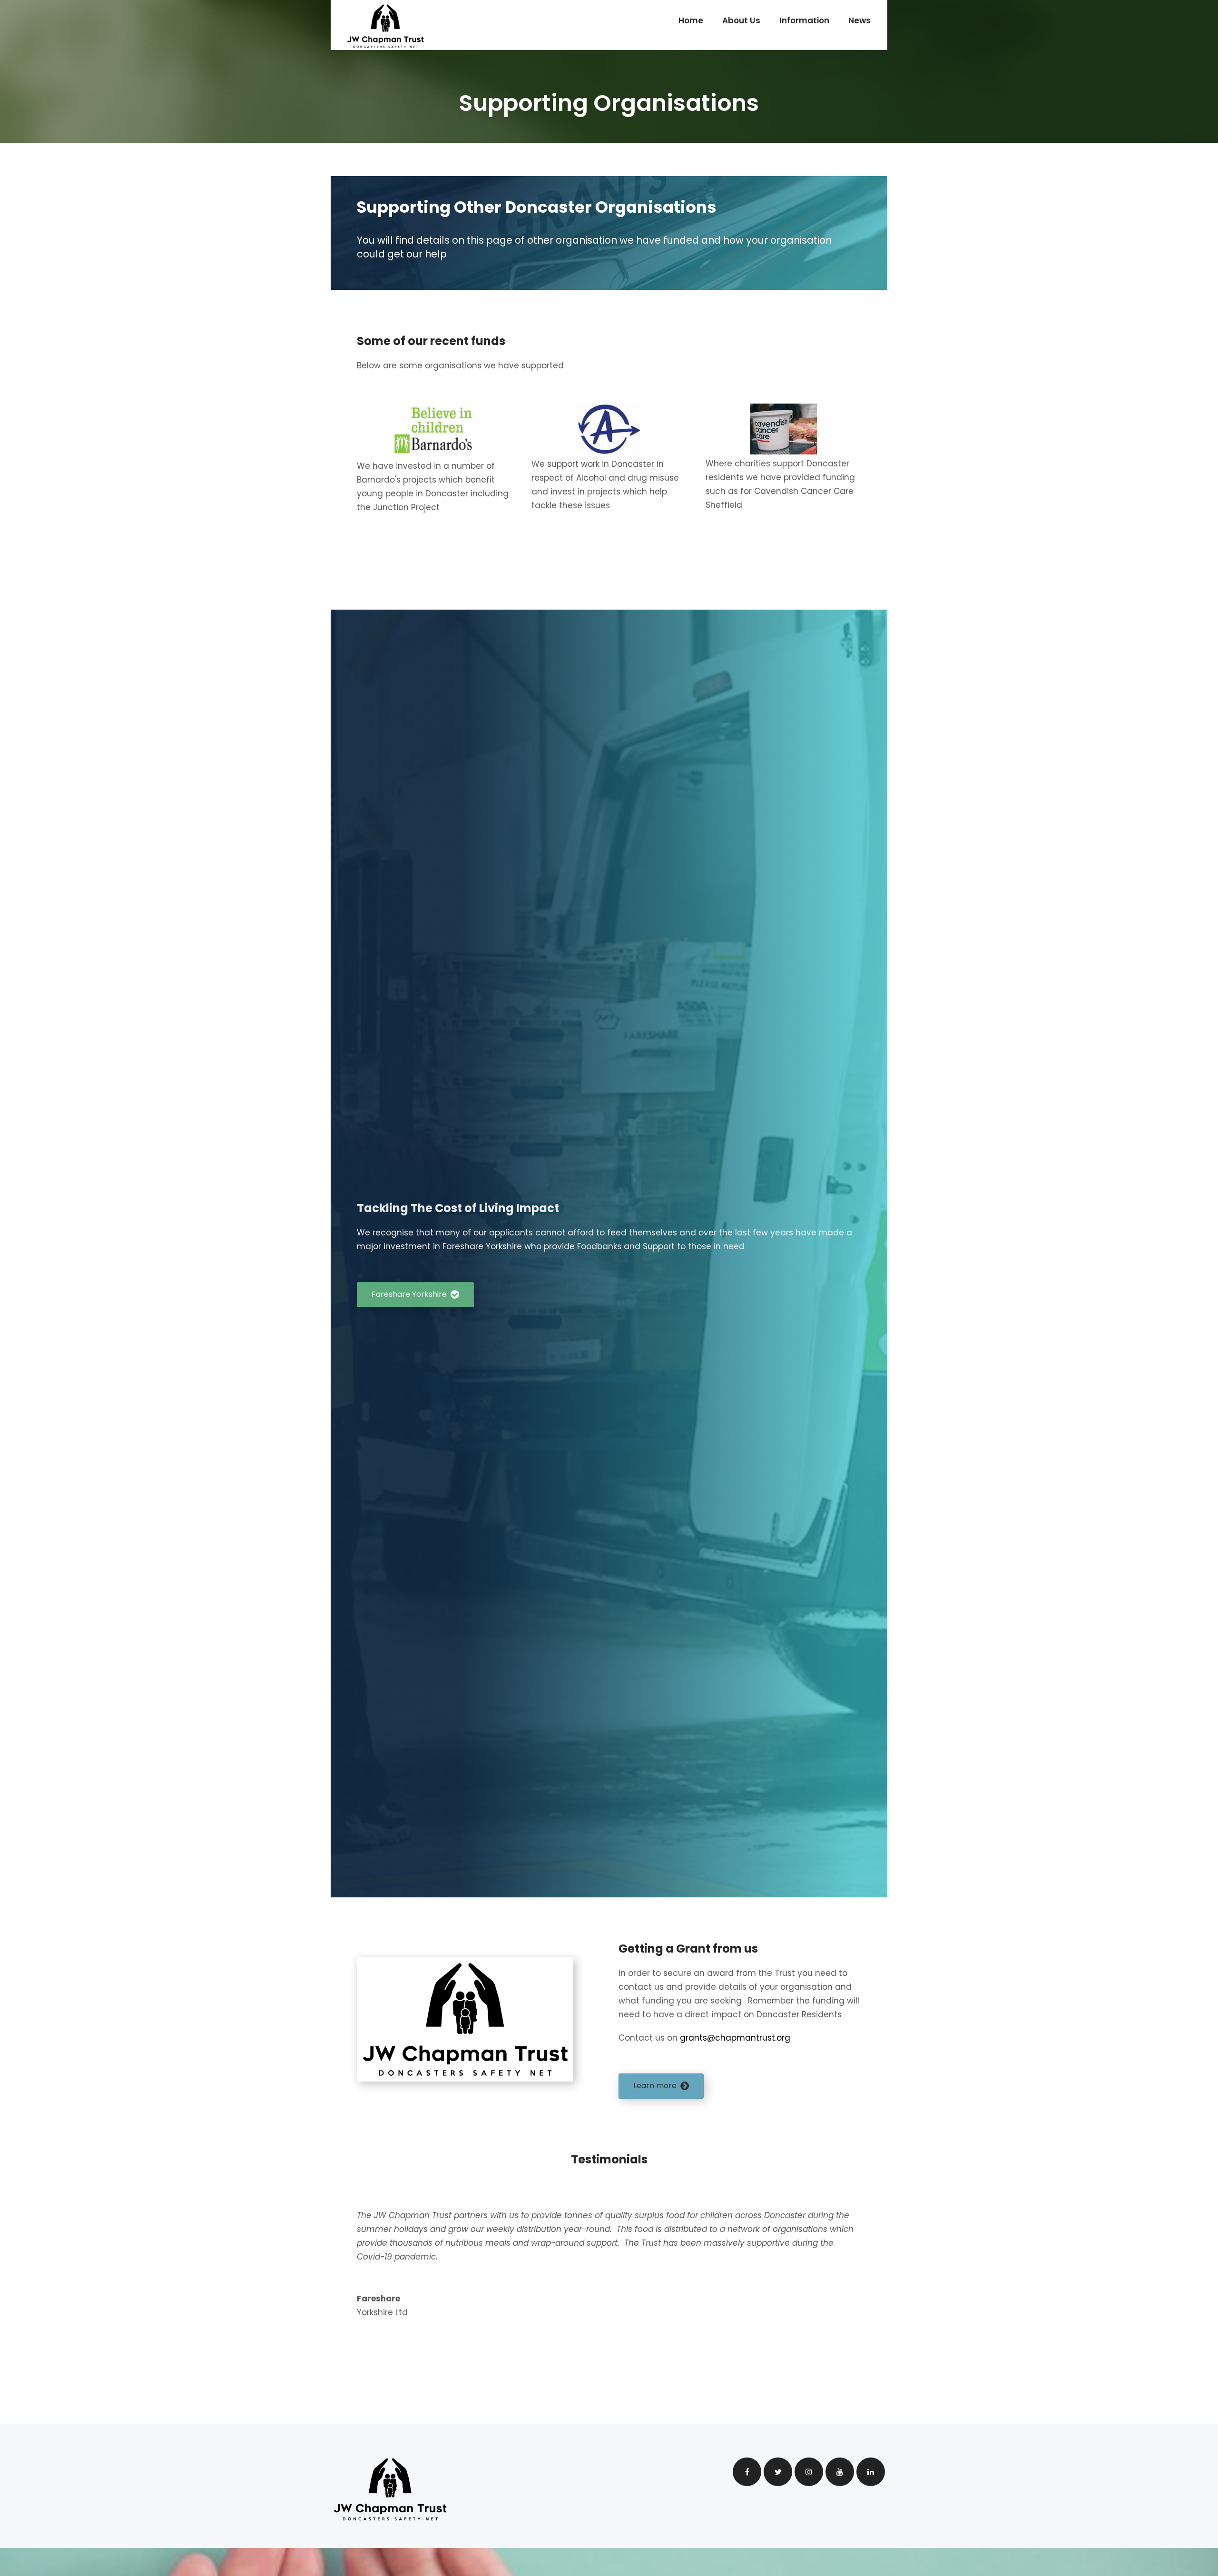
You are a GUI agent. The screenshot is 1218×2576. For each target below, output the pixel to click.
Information (804, 20)
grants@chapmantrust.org (736, 2038)
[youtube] (840, 2472)
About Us (741, 20)
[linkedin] (871, 2472)
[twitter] (778, 2472)
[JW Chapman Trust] (385, 26)
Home (691, 20)
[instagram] (809, 2472)
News (859, 20)
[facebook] (747, 2472)
